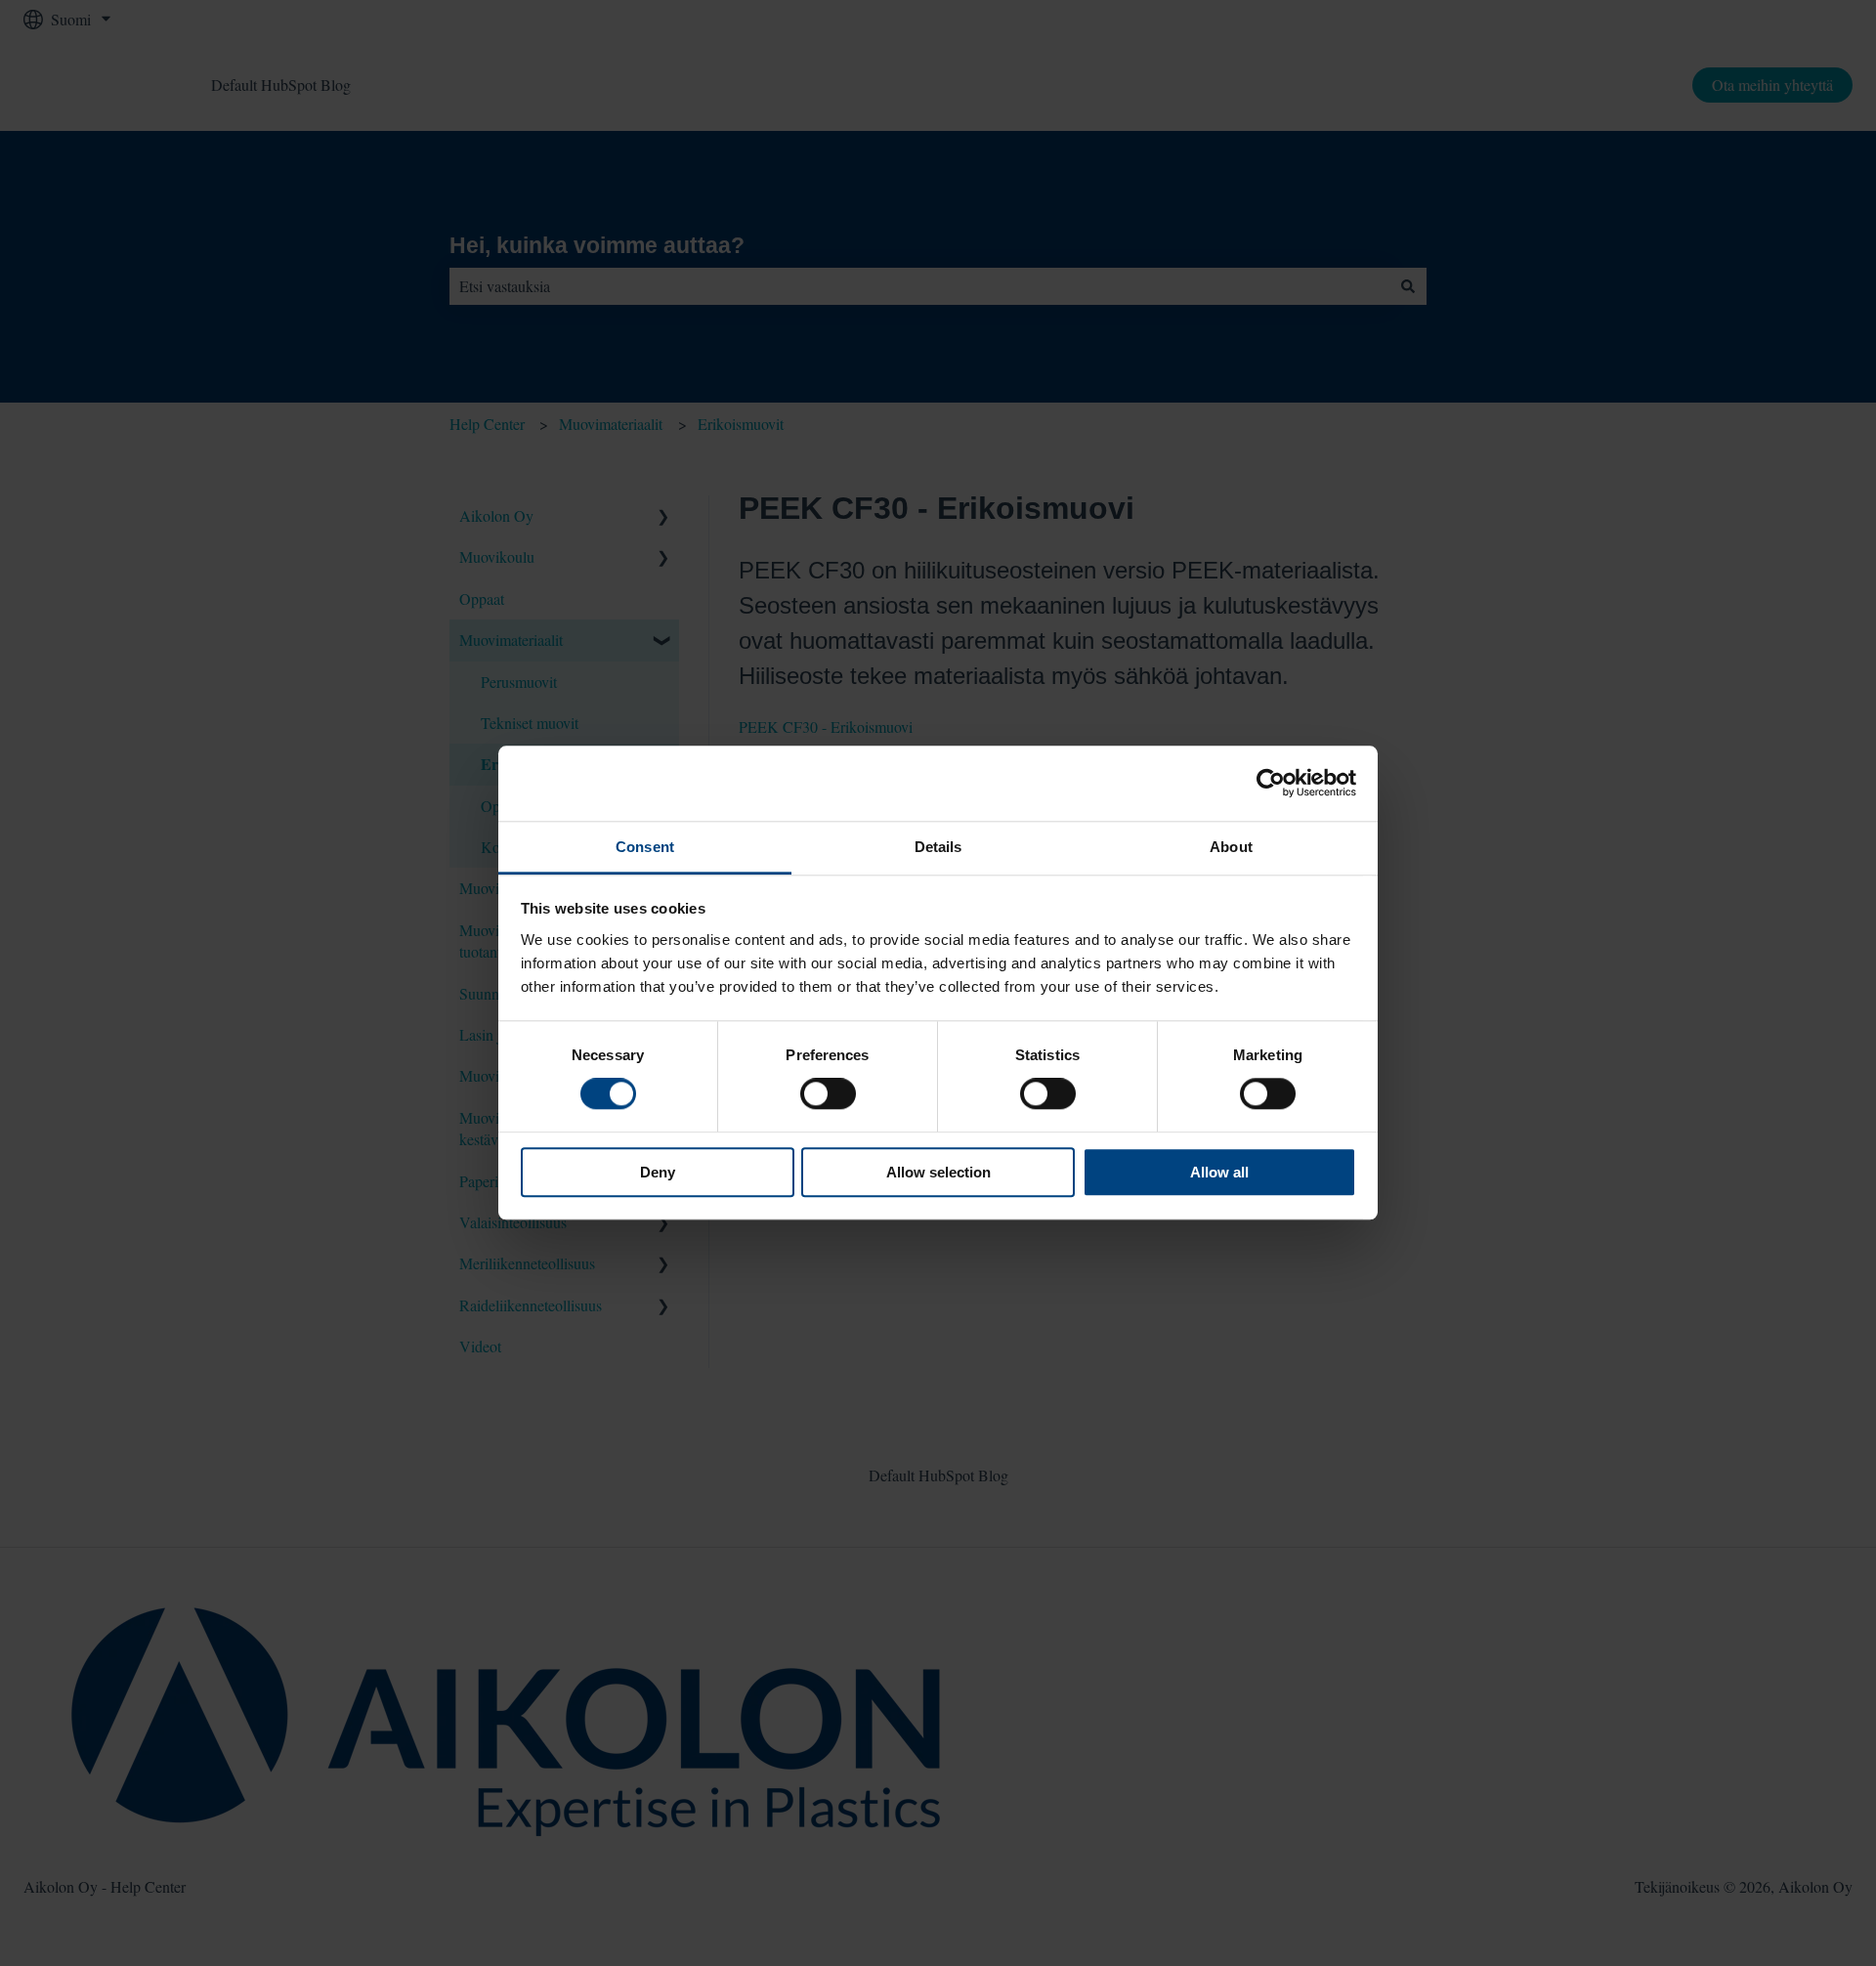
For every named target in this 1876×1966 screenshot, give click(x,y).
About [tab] (1231, 847)
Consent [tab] (645, 847)
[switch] (828, 1093)
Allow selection (938, 1172)
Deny (658, 1172)
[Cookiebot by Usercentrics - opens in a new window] (1271, 784)
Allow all (1219, 1172)
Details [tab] (938, 847)
